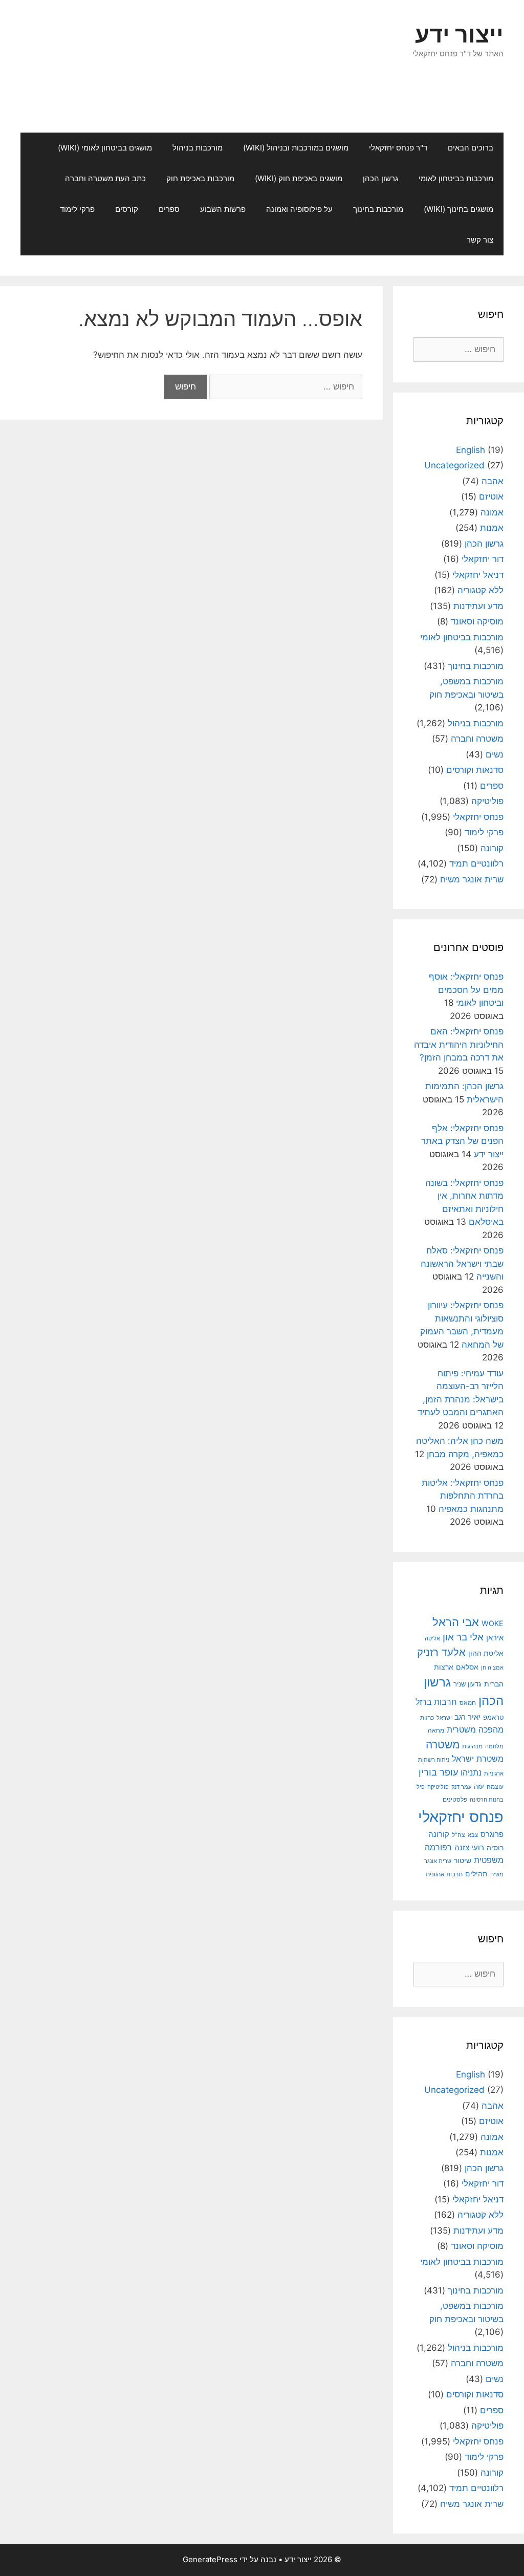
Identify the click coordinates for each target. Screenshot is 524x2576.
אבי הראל (456, 1622)
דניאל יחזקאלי (478, 575)
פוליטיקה (487, 801)
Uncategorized (454, 465)
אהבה (493, 481)
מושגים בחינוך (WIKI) (458, 209)
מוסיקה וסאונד (477, 621)
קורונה (492, 848)
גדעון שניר (467, 1684)
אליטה (432, 1638)
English (471, 450)
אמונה (492, 512)
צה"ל (458, 1835)
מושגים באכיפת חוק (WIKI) (299, 178)
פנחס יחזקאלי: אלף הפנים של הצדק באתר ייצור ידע (462, 1141)
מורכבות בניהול (198, 148)
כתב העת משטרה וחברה (105, 178)
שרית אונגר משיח (472, 879)
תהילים (476, 1874)
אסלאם (467, 1667)
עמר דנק (461, 1787)
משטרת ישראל (478, 1759)
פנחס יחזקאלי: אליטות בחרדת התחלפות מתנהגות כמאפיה (463, 1496)
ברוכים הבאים (471, 148)
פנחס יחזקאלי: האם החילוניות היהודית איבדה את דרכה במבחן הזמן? (459, 1044)
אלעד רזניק (441, 1652)
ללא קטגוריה (481, 590)
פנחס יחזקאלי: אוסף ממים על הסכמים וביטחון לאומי (466, 990)
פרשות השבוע (223, 209)
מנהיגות (472, 1746)
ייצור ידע (459, 34)
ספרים (169, 209)
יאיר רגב (467, 1717)
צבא (473, 1835)
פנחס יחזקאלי (478, 817)
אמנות (492, 528)
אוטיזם (491, 496)
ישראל (444, 1718)
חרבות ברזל (436, 1702)
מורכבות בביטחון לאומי (456, 178)
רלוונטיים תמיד (476, 863)
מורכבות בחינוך (378, 209)
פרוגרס (492, 1834)
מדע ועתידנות (478, 606)
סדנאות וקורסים (475, 770)
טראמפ (493, 1717)
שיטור (463, 1860)
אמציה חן (492, 1668)
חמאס (468, 1703)
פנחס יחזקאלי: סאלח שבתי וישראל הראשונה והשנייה (462, 1263)
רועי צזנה (469, 1847)
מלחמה (494, 1746)
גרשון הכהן (380, 178)
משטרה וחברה (477, 739)
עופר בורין (438, 1772)
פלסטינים (455, 1799)
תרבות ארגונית (444, 1874)
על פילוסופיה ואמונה (299, 209)
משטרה (443, 1745)
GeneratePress (210, 2559)
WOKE (493, 1623)
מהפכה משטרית (475, 1729)
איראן (495, 1638)
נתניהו (471, 1773)
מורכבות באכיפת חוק (200, 178)
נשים (495, 754)
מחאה (436, 1730)
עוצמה (495, 1787)
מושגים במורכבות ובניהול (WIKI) (296, 148)
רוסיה (495, 1847)
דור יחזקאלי (483, 559)
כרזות (427, 1718)
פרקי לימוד (77, 209)
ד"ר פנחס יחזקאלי (398, 148)
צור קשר (480, 240)
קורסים (127, 209)
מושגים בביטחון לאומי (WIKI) (105, 148)
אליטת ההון (486, 1653)
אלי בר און (463, 1637)
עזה (479, 1787)
